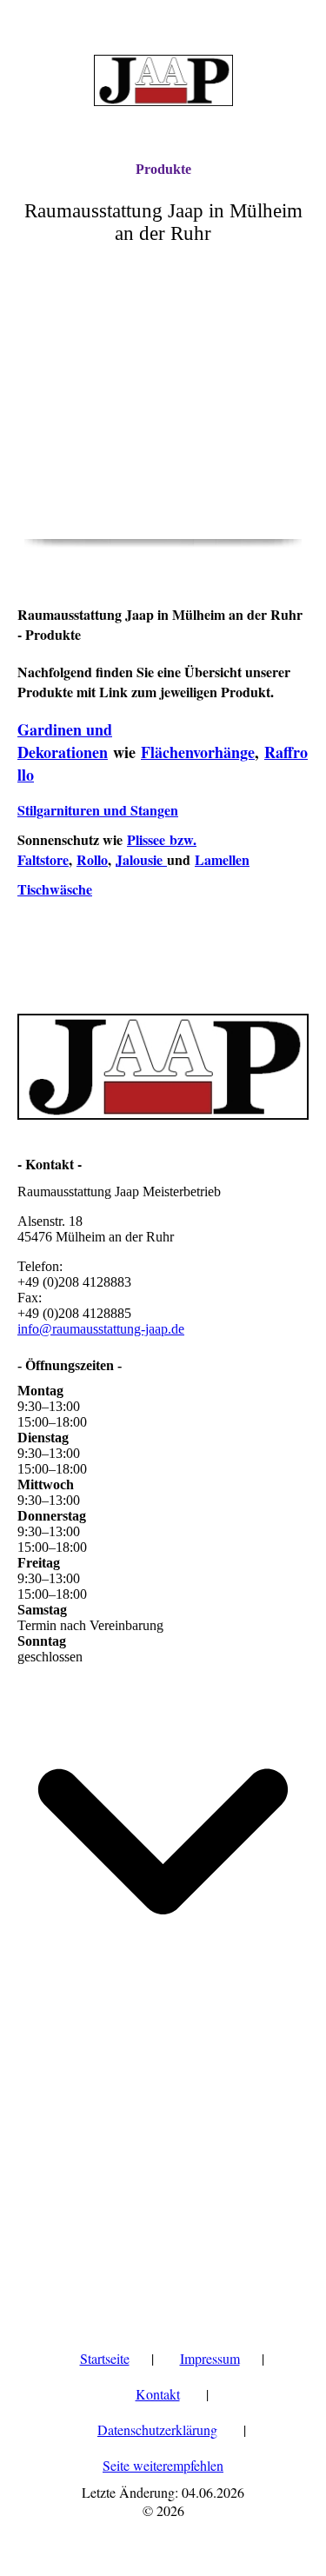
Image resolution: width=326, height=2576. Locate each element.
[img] (163, 80)
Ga (27, 729)
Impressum (210, 2358)
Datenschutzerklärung (157, 2430)
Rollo (92, 859)
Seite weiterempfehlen (163, 2465)
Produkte (163, 169)
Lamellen (222, 859)
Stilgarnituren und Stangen (98, 810)
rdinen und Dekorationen (65, 741)
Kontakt (158, 2394)
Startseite (105, 2358)
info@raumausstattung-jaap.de (101, 1329)
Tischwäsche (55, 889)
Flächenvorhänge (198, 752)
